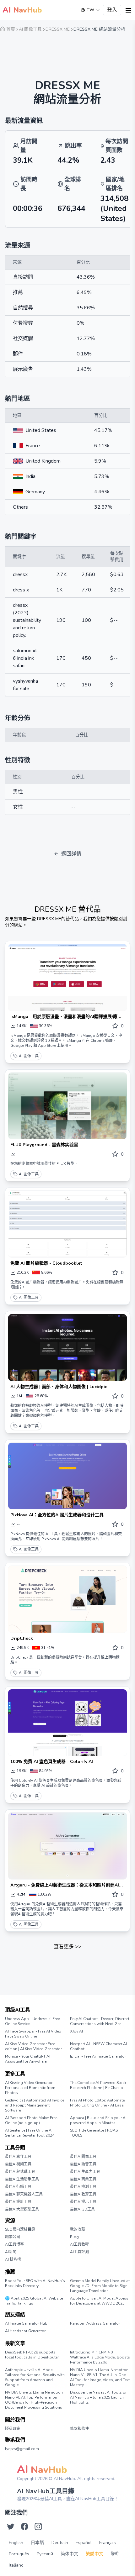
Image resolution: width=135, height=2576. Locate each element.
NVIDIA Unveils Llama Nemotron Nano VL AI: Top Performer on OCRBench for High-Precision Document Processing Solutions (34, 2400)
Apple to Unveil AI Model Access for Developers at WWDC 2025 (99, 2301)
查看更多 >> (67, 1947)
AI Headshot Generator (25, 2331)
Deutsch (60, 2543)
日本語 (37, 2543)
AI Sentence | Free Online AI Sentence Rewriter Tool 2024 (30, 2133)
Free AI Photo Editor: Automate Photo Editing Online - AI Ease (97, 2103)
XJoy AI (76, 2031)
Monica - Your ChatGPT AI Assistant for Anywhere (28, 2059)
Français (108, 2543)
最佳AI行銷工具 (18, 2187)
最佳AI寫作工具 (18, 2157)
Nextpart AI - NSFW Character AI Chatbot (98, 2046)
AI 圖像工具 (29, 1056)
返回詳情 (71, 854)
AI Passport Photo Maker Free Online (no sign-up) (31, 2120)
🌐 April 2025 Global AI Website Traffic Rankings (34, 2301)
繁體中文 (94, 2554)
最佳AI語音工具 (83, 2164)
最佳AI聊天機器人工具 (24, 2194)
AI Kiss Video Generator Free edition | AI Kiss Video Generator (33, 2046)
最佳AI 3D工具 (82, 2209)
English (16, 2543)
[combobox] (90, 10)
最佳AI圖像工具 (83, 2157)
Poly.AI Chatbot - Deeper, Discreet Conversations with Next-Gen (100, 2021)
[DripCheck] (67, 1599)
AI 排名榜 (13, 2259)
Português (19, 2554)
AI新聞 (11, 2252)
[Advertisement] (67, 52)
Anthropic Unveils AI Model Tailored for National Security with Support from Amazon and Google (35, 2377)
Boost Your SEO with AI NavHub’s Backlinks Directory (35, 2283)
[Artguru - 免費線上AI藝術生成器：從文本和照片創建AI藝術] (67, 1846)
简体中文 (69, 2554)
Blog (74, 2237)
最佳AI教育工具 (83, 2194)
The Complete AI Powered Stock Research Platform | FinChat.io (98, 2085)
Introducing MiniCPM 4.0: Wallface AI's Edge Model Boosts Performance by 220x (100, 2357)
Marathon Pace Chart (78, 2329)
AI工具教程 (79, 2244)
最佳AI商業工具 (83, 2179)
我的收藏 (78, 2229)
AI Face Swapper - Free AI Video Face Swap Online (33, 2034)
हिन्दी (115, 2554)
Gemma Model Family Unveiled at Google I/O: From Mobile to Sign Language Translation (100, 2286)
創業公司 (13, 2237)
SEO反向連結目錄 (20, 2229)
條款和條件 (79, 2429)
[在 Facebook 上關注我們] (24, 2526)
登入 (112, 10)
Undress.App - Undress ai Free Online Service (32, 2021)
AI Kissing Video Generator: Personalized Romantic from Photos (30, 2088)
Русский (45, 2554)
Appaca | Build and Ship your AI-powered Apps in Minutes (99, 2120)
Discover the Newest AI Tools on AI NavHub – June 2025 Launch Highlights (99, 2397)
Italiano (16, 2565)
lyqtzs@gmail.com (22, 2449)
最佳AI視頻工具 (18, 2164)
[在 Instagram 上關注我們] (38, 2526)
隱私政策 (13, 2429)
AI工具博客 (14, 2244)
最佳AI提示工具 (83, 2202)
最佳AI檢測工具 (83, 2187)
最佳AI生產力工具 (85, 2172)
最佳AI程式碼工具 (20, 2172)
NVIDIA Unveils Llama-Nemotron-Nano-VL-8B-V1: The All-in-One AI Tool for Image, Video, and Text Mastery (100, 2377)
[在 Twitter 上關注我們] (11, 2526)
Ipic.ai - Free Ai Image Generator (98, 2056)
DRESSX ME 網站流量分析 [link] (99, 29)
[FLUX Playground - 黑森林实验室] (67, 1106)
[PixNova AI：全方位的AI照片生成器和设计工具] (67, 1476)
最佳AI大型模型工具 (22, 2209)
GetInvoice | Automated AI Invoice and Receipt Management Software (35, 2105)
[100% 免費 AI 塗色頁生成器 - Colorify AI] (67, 1723)
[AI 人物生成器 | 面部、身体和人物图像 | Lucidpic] (67, 1348)
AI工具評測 (79, 2252)
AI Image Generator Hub (26, 2323)
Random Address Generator (95, 2323)
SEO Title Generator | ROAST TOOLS (95, 2133)
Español (84, 2543)
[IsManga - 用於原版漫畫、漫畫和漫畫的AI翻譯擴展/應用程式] (67, 977)
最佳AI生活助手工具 (22, 2179)
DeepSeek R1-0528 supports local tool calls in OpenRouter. (32, 2355)
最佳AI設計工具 (18, 2202)
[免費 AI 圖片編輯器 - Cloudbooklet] (67, 1224)
